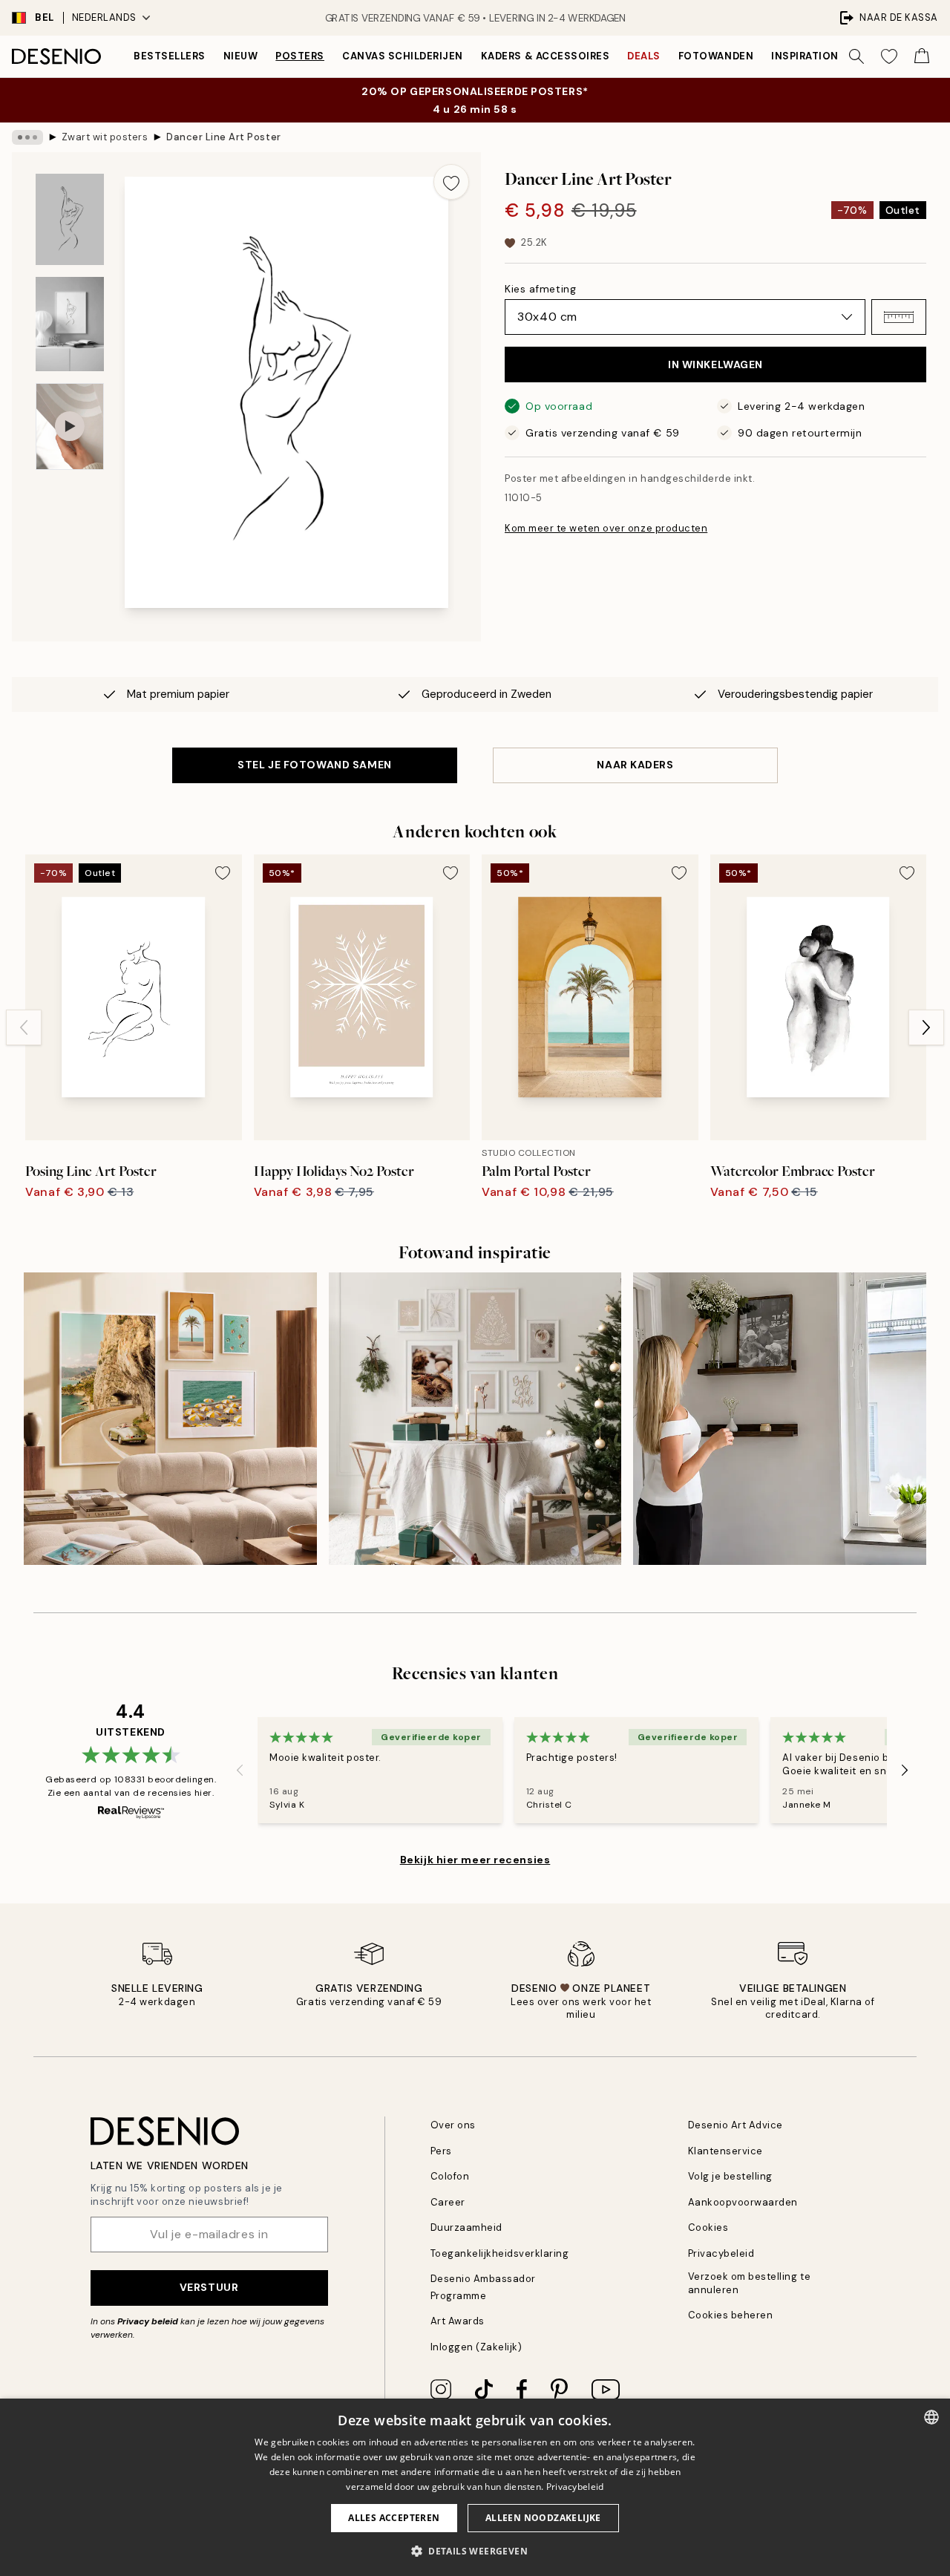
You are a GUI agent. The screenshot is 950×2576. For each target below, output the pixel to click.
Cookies (708, 2227)
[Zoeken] (856, 56)
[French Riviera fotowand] (170, 1419)
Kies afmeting (540, 289)
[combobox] (931, 2417)
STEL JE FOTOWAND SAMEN (314, 765)
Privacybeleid (721, 2253)
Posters (300, 56)
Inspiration (805, 56)
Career (448, 2202)
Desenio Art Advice (736, 2125)
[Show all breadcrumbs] (27, 137)
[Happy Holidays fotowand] (475, 1419)
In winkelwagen (715, 365)
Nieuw (241, 56)
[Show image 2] (70, 324)
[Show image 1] (70, 219)
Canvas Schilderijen (403, 56)
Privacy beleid (148, 2321)
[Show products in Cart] (922, 56)
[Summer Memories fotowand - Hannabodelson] (780, 1419)
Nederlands (104, 17)
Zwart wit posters (105, 137)
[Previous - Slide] (24, 1027)
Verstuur (209, 2287)
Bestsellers (170, 56)
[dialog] (475, 2487)
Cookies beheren (731, 2315)
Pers (441, 2151)
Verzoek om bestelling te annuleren (749, 2283)
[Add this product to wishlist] (451, 182)
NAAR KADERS (635, 765)
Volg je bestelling (730, 2176)
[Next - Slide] (926, 1027)
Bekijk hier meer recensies (475, 1860)
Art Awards (458, 2321)
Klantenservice (725, 2151)
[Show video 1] (70, 426)
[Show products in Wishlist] (889, 56)
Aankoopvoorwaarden (743, 2202)
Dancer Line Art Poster (223, 137)
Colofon (450, 2176)
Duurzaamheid (466, 2227)
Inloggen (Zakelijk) (476, 2347)
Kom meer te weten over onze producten (606, 528)
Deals (644, 56)
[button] (899, 317)
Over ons (453, 2125)
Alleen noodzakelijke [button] (543, 2518)
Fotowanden (716, 56)
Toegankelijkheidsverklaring (500, 2253)
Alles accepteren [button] (394, 2518)
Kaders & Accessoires (545, 56)
